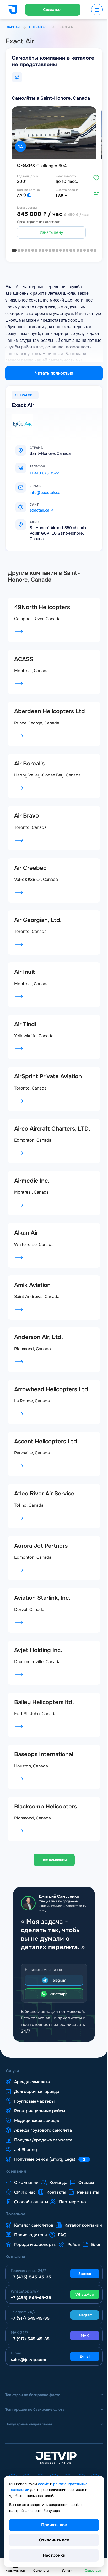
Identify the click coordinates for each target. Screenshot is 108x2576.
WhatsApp (57, 2007)
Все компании (52, 1864)
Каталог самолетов (34, 2248)
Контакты (56, 2205)
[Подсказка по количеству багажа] (29, 193)
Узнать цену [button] (50, 230)
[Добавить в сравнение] (92, 190)
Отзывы (86, 2195)
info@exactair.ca (45, 490)
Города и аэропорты (55, 2267)
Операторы (39, 27)
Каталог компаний (33, 2257)
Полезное (15, 2237)
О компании (26, 2195)
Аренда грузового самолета (43, 2143)
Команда (58, 2195)
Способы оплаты (64, 2215)
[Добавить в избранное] (92, 175)
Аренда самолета (32, 2095)
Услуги (12, 2084)
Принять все (52, 2525)
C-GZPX (42, 163)
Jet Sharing (26, 2163)
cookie (44, 2484)
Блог (43, 2277)
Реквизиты (25, 2215)
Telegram (57, 1993)
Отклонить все (52, 2540)
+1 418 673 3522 (44, 471)
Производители (79, 2257)
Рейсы (21, 2277)
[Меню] (93, 10)
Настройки (52, 2555)
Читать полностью (52, 371)
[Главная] (11, 10)
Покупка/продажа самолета (43, 2153)
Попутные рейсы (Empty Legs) (50, 2172)
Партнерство (28, 2225)
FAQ (18, 2267)
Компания (16, 2184)
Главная (12, 27)
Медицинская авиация (37, 2134)
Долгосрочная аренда (37, 2104)
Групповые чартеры (34, 2114)
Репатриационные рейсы (40, 2124)
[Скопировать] (51, 464)
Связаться (51, 10)
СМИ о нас (25, 2205)
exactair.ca (39, 508)
